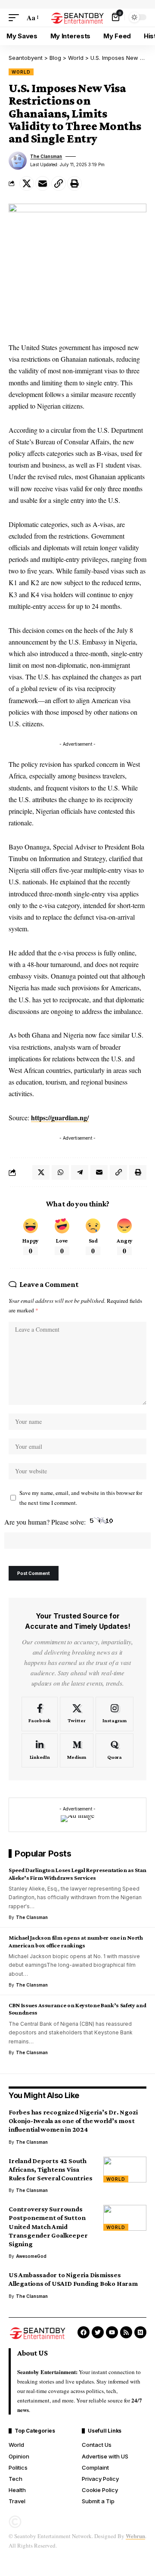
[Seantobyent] (77, 17)
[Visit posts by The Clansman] (18, 161)
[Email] (43, 183)
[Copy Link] (59, 183)
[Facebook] (40, 1714)
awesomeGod (31, 2256)
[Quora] (115, 1751)
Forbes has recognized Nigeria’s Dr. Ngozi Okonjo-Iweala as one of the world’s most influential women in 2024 (73, 2121)
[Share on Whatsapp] (60, 1172)
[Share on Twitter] (27, 183)
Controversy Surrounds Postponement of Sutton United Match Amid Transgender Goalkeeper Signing (48, 2226)
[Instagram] (115, 1714)
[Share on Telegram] (80, 1172)
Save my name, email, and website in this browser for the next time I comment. (81, 1498)
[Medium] (77, 1751)
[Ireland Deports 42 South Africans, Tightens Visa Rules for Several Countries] (125, 2170)
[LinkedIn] (40, 1751)
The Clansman (46, 156)
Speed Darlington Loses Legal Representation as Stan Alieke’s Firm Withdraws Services (77, 1874)
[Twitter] (77, 1714)
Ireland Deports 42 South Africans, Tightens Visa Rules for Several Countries (50, 2169)
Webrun (135, 2536)
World (21, 72)
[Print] (74, 183)
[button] (16, 17)
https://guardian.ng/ (60, 1118)
